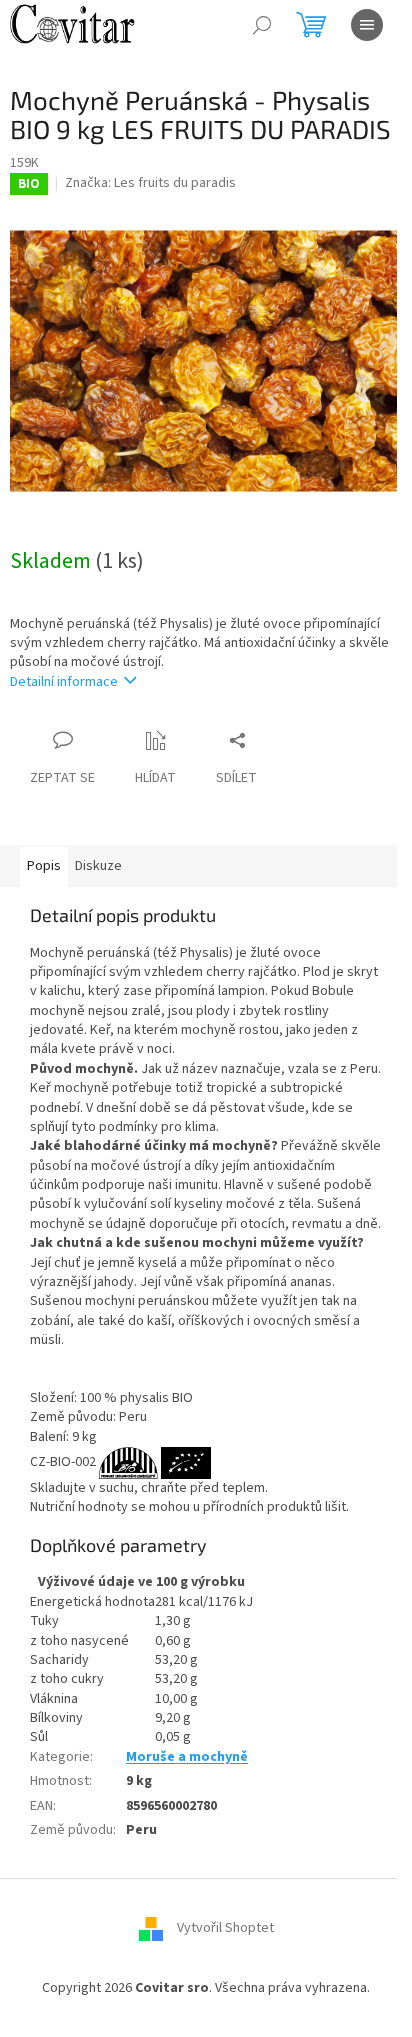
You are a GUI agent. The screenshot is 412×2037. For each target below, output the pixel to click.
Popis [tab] (44, 866)
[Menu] (367, 25)
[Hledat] (262, 25)
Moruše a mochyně (187, 1757)
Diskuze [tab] (98, 866)
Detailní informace (64, 682)
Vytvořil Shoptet (225, 1929)
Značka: (150, 183)
